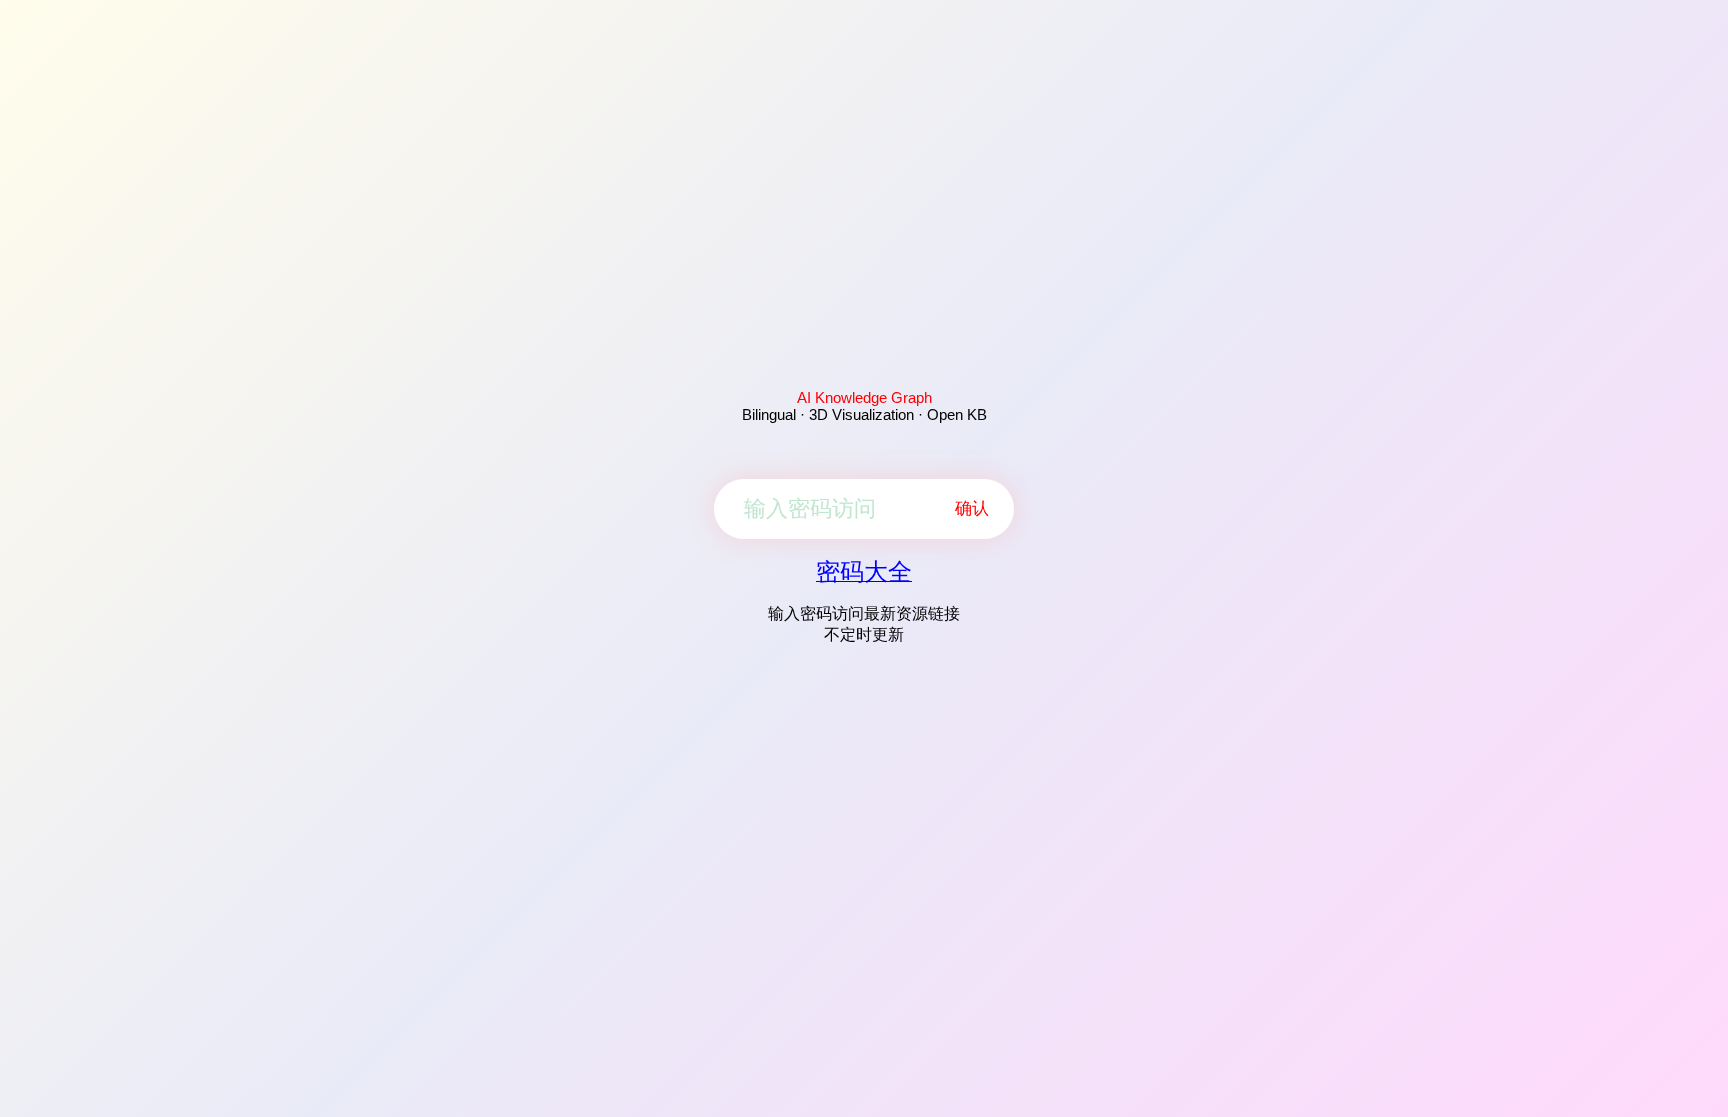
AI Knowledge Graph (864, 397)
